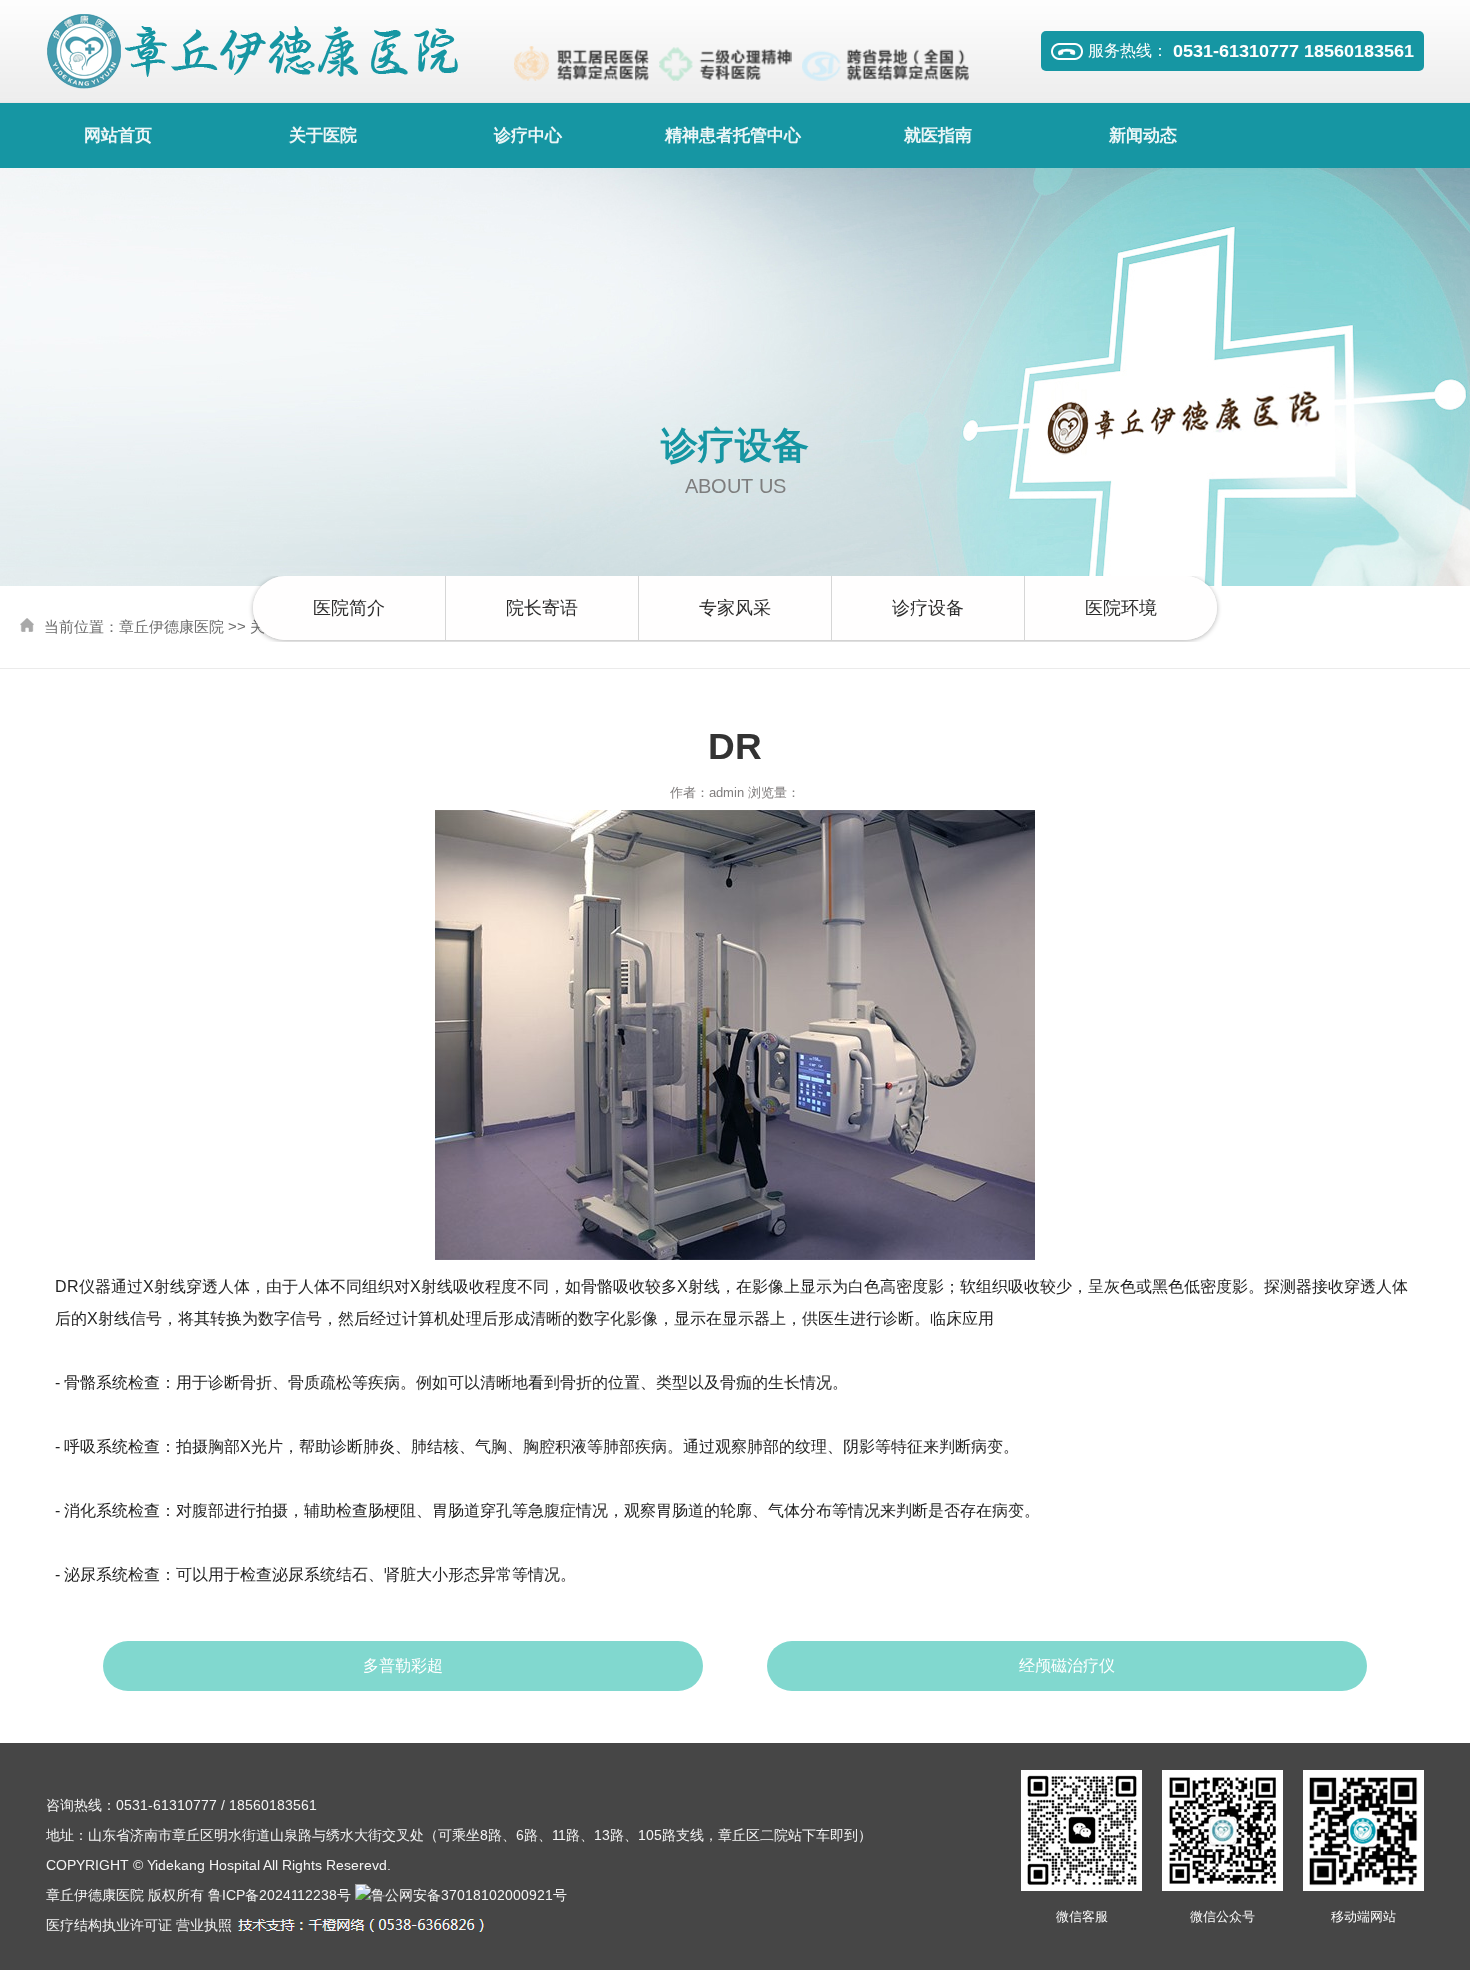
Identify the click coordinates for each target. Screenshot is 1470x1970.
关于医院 (323, 135)
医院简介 (349, 608)
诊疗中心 (528, 135)
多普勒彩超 (403, 1665)
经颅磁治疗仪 (1067, 1665)
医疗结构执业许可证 (109, 1925)
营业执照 (204, 1925)
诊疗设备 (928, 608)
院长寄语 (542, 608)
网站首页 (118, 135)
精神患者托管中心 (733, 135)
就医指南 (938, 135)
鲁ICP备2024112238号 (279, 1895)
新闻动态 (1143, 135)
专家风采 (735, 608)
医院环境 (1121, 608)
